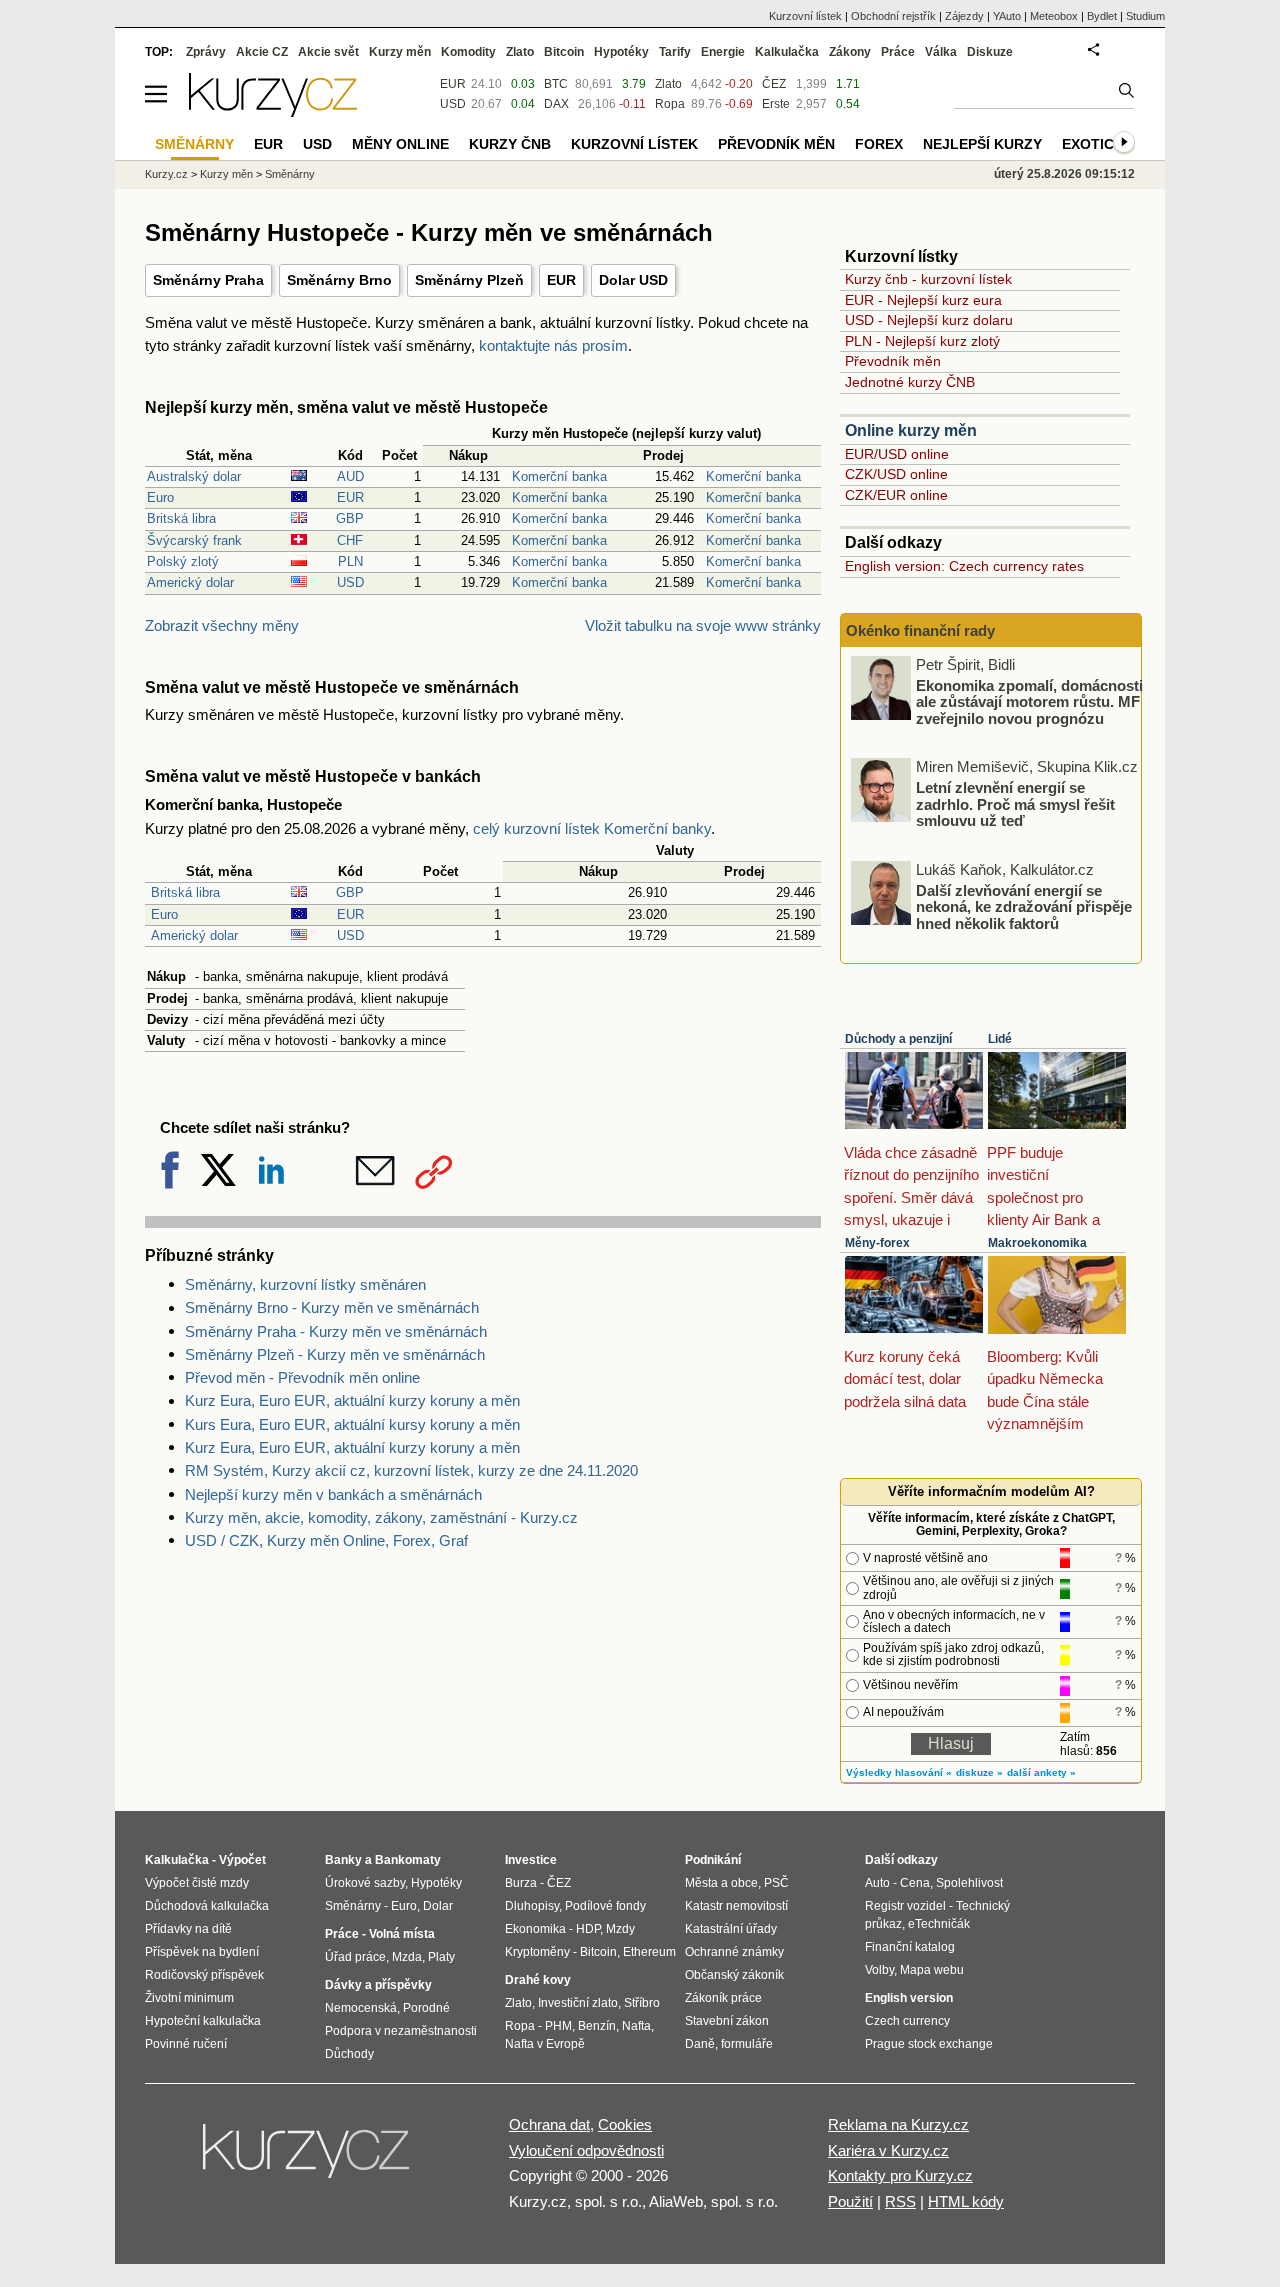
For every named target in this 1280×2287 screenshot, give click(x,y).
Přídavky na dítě (188, 1929)
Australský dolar (194, 476)
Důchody (349, 2054)
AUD (350, 476)
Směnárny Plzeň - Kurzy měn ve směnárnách (335, 1354)
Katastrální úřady (731, 1929)
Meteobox (1054, 16)
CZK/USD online (896, 474)
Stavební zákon (727, 2021)
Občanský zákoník (734, 1975)
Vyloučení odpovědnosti (586, 2150)
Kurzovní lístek (805, 16)
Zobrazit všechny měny (222, 625)
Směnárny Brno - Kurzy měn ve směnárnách (332, 1307)
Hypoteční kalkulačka (203, 2021)
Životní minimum (189, 1998)
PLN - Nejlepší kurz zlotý (922, 341)
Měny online (400, 144)
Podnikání (713, 1860)
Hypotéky (621, 52)
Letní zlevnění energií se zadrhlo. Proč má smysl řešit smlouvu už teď (1015, 804)
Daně (700, 2044)
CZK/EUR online (896, 495)
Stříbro (642, 2003)
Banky (343, 1860)
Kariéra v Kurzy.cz (888, 2150)
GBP (350, 518)
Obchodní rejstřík (893, 16)
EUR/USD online (897, 454)
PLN (350, 561)
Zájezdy (964, 16)
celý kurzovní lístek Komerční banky (592, 828)
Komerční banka (559, 476)
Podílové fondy (605, 1906)
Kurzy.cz (166, 174)
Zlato (668, 84)
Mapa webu (932, 1970)
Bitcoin (564, 52)
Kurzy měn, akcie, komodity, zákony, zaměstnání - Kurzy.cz (381, 1517)
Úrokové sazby (365, 1883)
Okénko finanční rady (920, 630)
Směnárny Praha (208, 280)
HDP (588, 1929)
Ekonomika (535, 1929)
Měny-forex (877, 1243)
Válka (941, 52)
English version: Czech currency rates (964, 566)
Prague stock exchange (929, 2044)
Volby (879, 1970)
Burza (521, 1883)
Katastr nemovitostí (736, 1906)
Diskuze (990, 52)
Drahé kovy (538, 1980)
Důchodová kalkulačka (207, 1906)
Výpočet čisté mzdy (197, 1883)
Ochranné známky (734, 1952)
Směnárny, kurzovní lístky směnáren (305, 1284)
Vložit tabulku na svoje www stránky (703, 625)
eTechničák (939, 1924)
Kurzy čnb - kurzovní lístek (928, 279)
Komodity (468, 52)
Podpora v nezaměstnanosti (401, 2031)
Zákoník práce (723, 1998)
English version (909, 1998)
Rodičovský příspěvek (204, 1975)
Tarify (675, 52)
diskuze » (979, 1772)
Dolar (438, 1906)
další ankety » (1041, 1772)
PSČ (776, 1883)
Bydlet (1102, 16)
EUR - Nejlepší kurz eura (923, 300)
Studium (1145, 16)
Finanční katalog (910, 1947)
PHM (558, 2026)
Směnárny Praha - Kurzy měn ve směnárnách (336, 1331)
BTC (556, 84)
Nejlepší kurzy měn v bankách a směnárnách (333, 1494)
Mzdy (620, 1929)
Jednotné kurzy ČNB (910, 382)
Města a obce (721, 1883)
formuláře (747, 2044)
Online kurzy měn (911, 430)
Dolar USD (633, 280)
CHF (350, 540)
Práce (898, 52)
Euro (160, 497)
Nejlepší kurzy (982, 144)
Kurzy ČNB (510, 144)
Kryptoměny (537, 1952)
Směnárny (290, 174)
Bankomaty (408, 1860)
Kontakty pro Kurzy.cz (900, 2175)
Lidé (1000, 1039)
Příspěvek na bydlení (202, 1952)
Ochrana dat (549, 2124)
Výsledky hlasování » (899, 1772)
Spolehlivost (969, 1883)
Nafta (636, 2026)
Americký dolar (190, 582)
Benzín (597, 2026)
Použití (850, 2201)
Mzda (407, 1957)
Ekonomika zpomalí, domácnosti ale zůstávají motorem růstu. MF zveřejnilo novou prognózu (1029, 701)
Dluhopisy (532, 1906)
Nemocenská (361, 2008)
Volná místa (402, 1934)
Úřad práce (355, 1957)
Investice (531, 1860)
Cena (915, 1883)
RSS (900, 2201)
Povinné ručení (186, 2044)
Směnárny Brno (339, 280)
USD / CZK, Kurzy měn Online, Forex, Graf (326, 1540)
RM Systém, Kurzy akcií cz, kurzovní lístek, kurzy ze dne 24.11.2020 (411, 1470)
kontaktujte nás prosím (553, 345)
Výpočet (242, 1860)
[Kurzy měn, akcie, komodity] (308, 2159)
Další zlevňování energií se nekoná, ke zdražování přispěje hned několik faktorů (1024, 906)
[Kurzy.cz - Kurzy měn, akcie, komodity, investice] (273, 111)
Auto (877, 1883)
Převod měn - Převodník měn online (302, 1377)
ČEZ (774, 84)
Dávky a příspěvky (378, 1985)
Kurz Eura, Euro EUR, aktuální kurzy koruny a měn (352, 1400)
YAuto (1007, 16)
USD (350, 582)
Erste (776, 104)
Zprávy (206, 52)
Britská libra (181, 518)
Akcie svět (328, 52)
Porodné (426, 2008)
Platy (441, 1957)
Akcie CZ (262, 52)
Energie (723, 52)
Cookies (625, 2124)
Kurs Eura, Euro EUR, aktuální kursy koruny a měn (352, 1424)
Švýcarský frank (194, 540)
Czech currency (907, 2021)
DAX (556, 104)
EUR (561, 280)
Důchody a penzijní (898, 1039)
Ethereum (649, 1952)
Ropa (670, 104)
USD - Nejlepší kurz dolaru (929, 320)
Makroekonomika (1037, 1243)
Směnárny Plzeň (469, 280)
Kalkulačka (787, 52)
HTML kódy (966, 2201)
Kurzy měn (400, 52)
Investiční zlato (578, 2003)
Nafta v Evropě (545, 2044)
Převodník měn (893, 361)
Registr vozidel (905, 1906)
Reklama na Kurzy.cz (898, 2124)
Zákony (850, 52)
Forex (879, 144)
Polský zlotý (183, 561)
